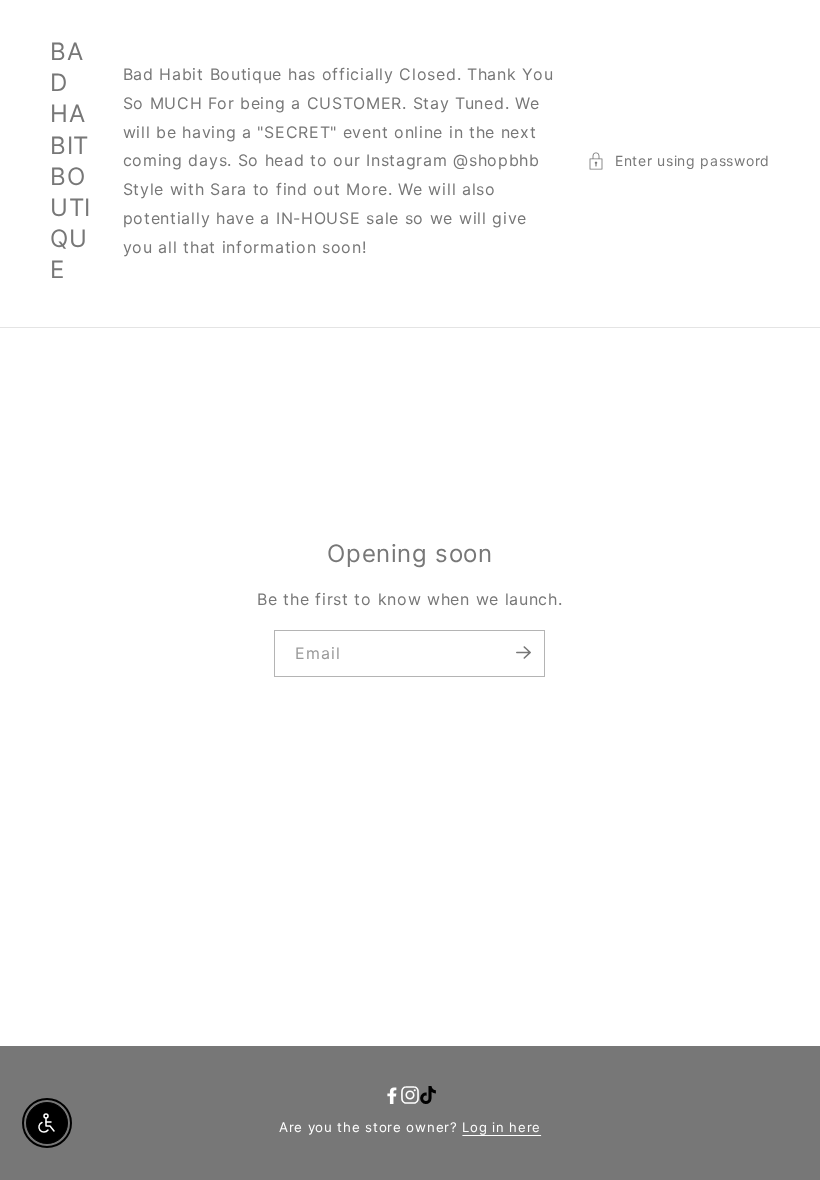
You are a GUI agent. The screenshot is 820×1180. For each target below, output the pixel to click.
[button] (678, 160)
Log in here (501, 1127)
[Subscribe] (523, 652)
